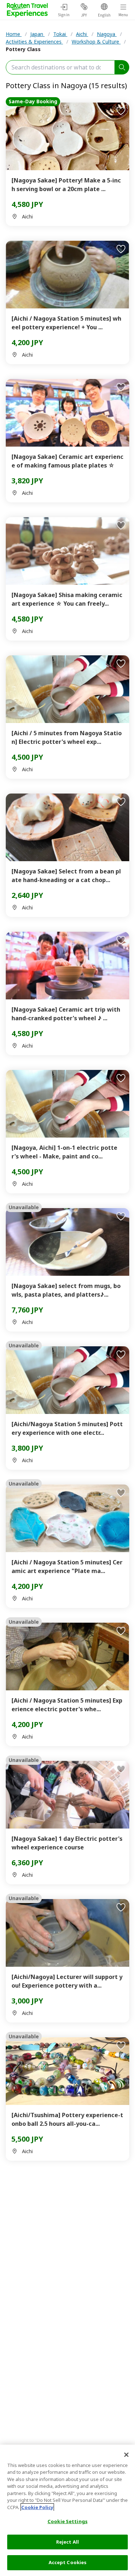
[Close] (126, 2455)
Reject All (67, 2542)
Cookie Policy (37, 2507)
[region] (67, 2510)
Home (14, 34)
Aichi (82, 34)
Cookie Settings (67, 2521)
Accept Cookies (68, 2562)
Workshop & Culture (96, 42)
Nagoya (107, 34)
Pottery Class (23, 49)
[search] (122, 67)
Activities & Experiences (34, 42)
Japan (37, 34)
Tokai (60, 34)
